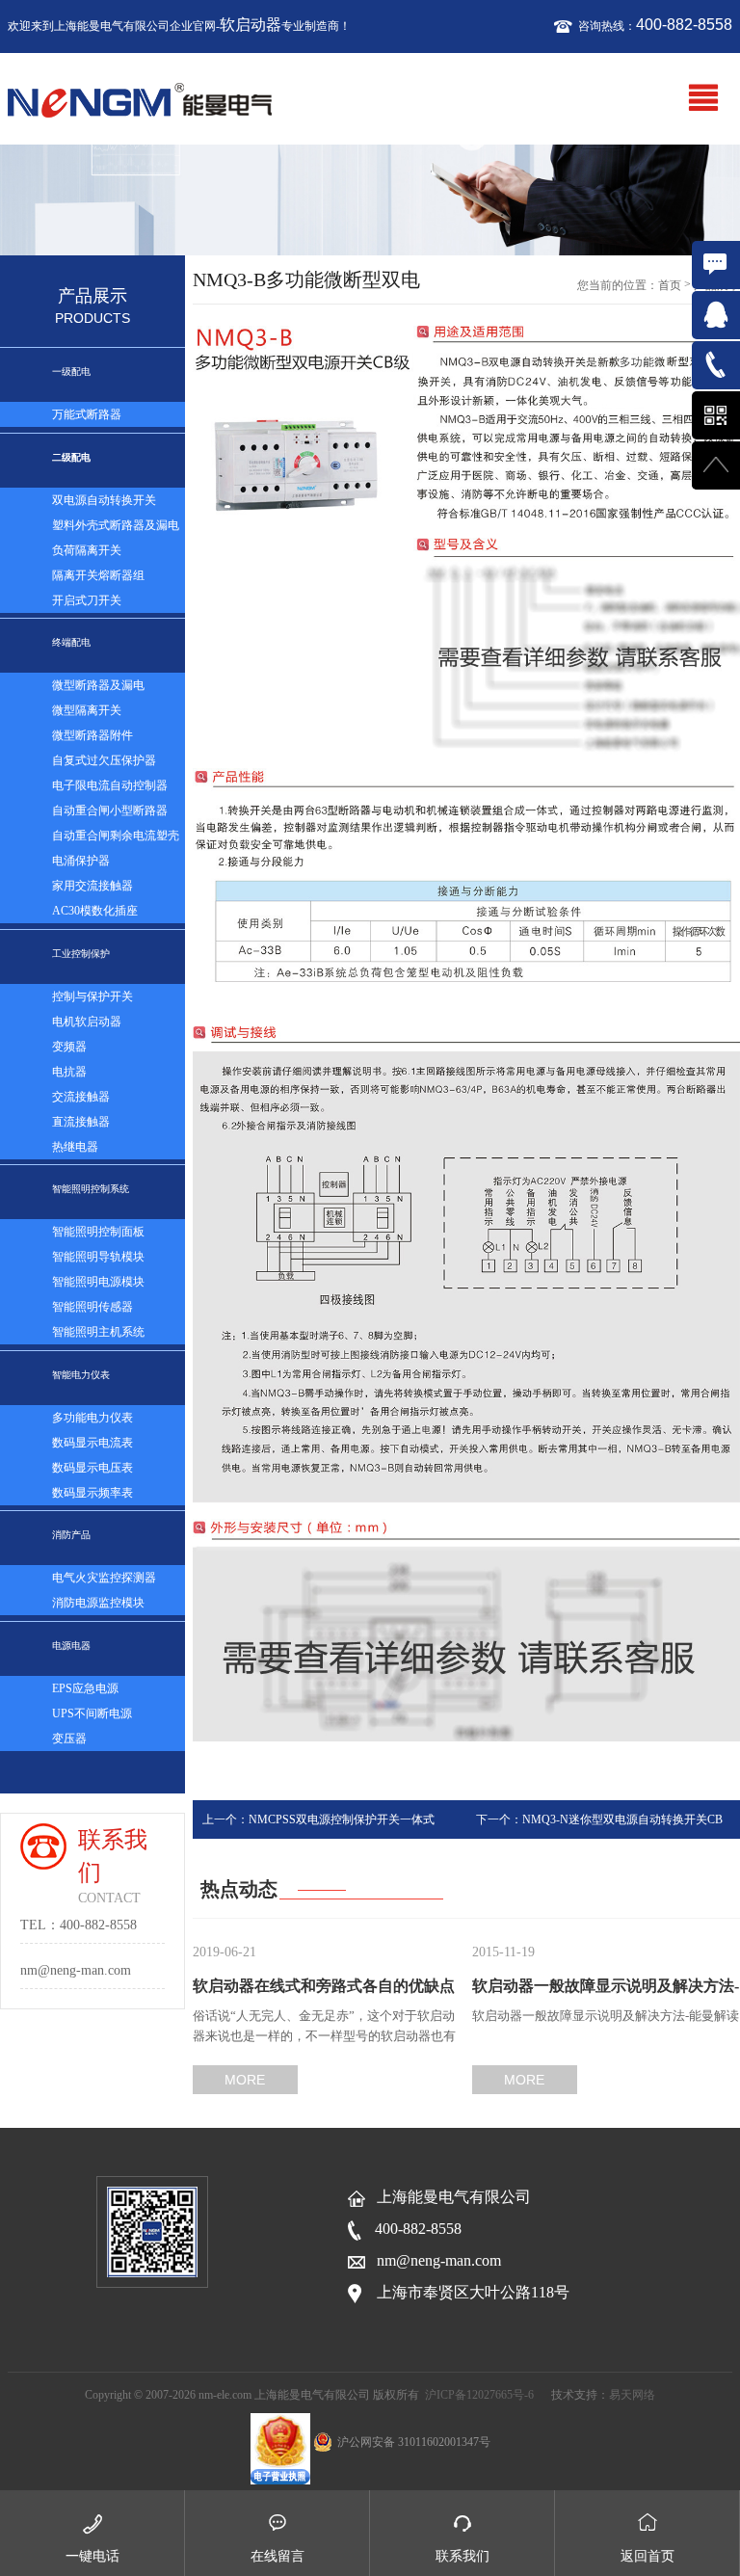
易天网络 (632, 2395)
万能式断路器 (87, 414)
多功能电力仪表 (92, 1418)
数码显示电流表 (92, 1443)
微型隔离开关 (87, 710)
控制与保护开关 (92, 996)
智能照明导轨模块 (98, 1257)
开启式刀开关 (87, 600)
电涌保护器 (81, 861)
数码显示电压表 (92, 1468)
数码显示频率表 (92, 1493)
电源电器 (71, 1646)
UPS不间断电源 (92, 1713)
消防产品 (71, 1535)
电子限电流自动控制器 (110, 785)
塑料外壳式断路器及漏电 (116, 525)
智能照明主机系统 (98, 1332)
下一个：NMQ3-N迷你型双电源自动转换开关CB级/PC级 (599, 1826)
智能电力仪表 (81, 1375)
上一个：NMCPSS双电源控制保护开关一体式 (318, 1819)
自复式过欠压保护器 (104, 760)
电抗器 (69, 1072)
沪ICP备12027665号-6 (479, 2395)
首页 (670, 285)
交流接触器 (81, 1097)
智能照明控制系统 (91, 1189)
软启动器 (251, 25)
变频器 (69, 1047)
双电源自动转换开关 (104, 500)
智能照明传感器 (92, 1307)
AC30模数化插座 (95, 911)
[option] (370, 200)
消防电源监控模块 (98, 1603)
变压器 (69, 1739)
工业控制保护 (81, 954)
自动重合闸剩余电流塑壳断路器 (116, 838)
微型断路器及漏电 (98, 685)
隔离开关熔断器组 (98, 575)
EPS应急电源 (85, 1688)
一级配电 (71, 372)
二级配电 (71, 457)
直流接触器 (81, 1122)
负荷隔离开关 (87, 550)
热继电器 (75, 1147)
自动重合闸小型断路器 (110, 810)
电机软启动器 (87, 1022)
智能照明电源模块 (98, 1282)
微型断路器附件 (92, 735)
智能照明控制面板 (98, 1232)
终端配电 (71, 642)
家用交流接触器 (92, 886)
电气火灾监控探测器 (104, 1578)
